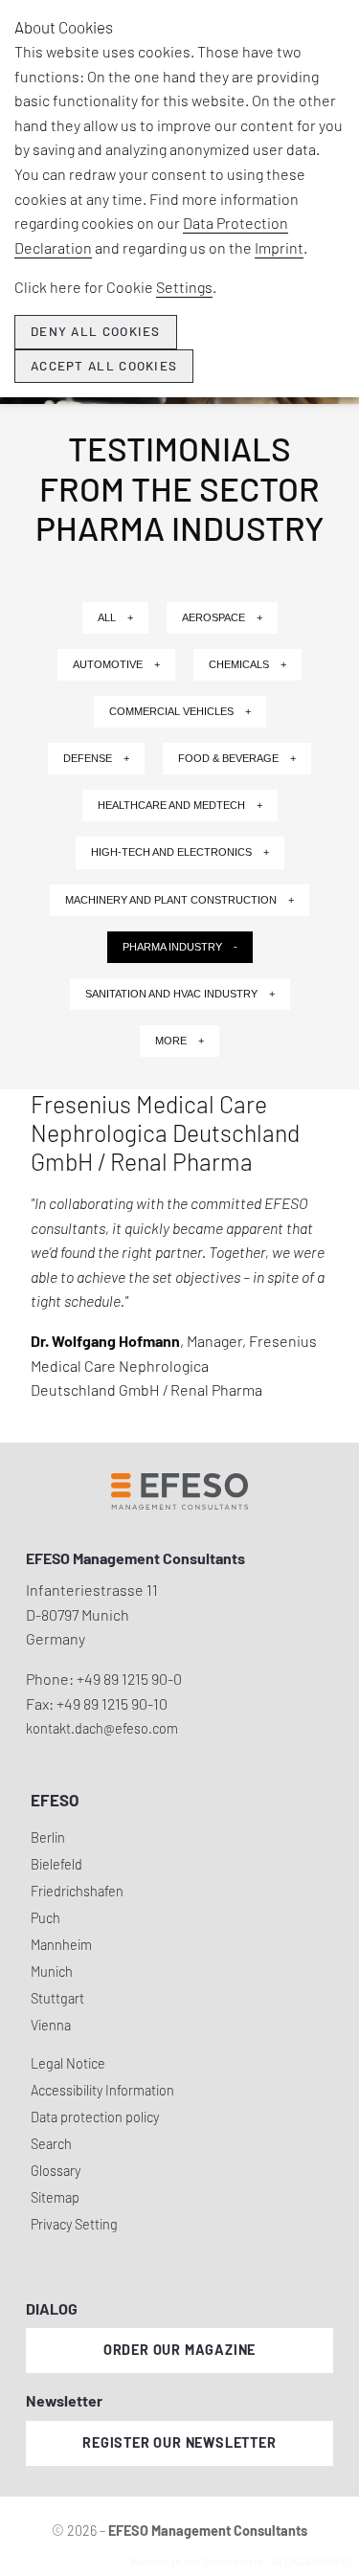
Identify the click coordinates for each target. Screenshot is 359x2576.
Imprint (279, 247)
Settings (184, 287)
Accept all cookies (104, 366)
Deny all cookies (96, 331)
